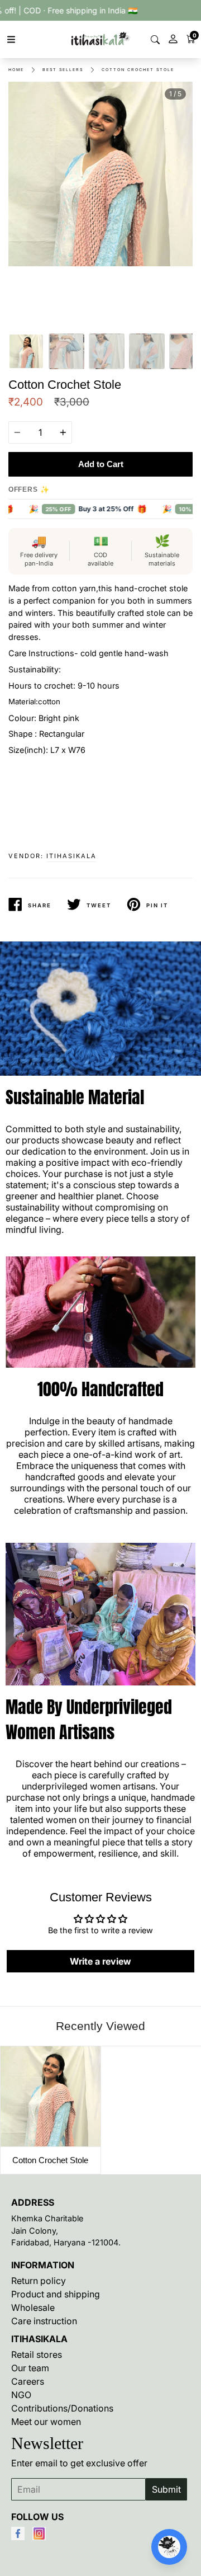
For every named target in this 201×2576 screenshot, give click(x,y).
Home (16, 70)
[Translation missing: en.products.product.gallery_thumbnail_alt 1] (26, 351)
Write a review (100, 1961)
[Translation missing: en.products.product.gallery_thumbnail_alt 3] (107, 351)
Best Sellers (63, 70)
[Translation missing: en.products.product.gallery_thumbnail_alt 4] (147, 351)
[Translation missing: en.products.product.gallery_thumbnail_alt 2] (66, 351)
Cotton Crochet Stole (138, 70)
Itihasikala (71, 856)
